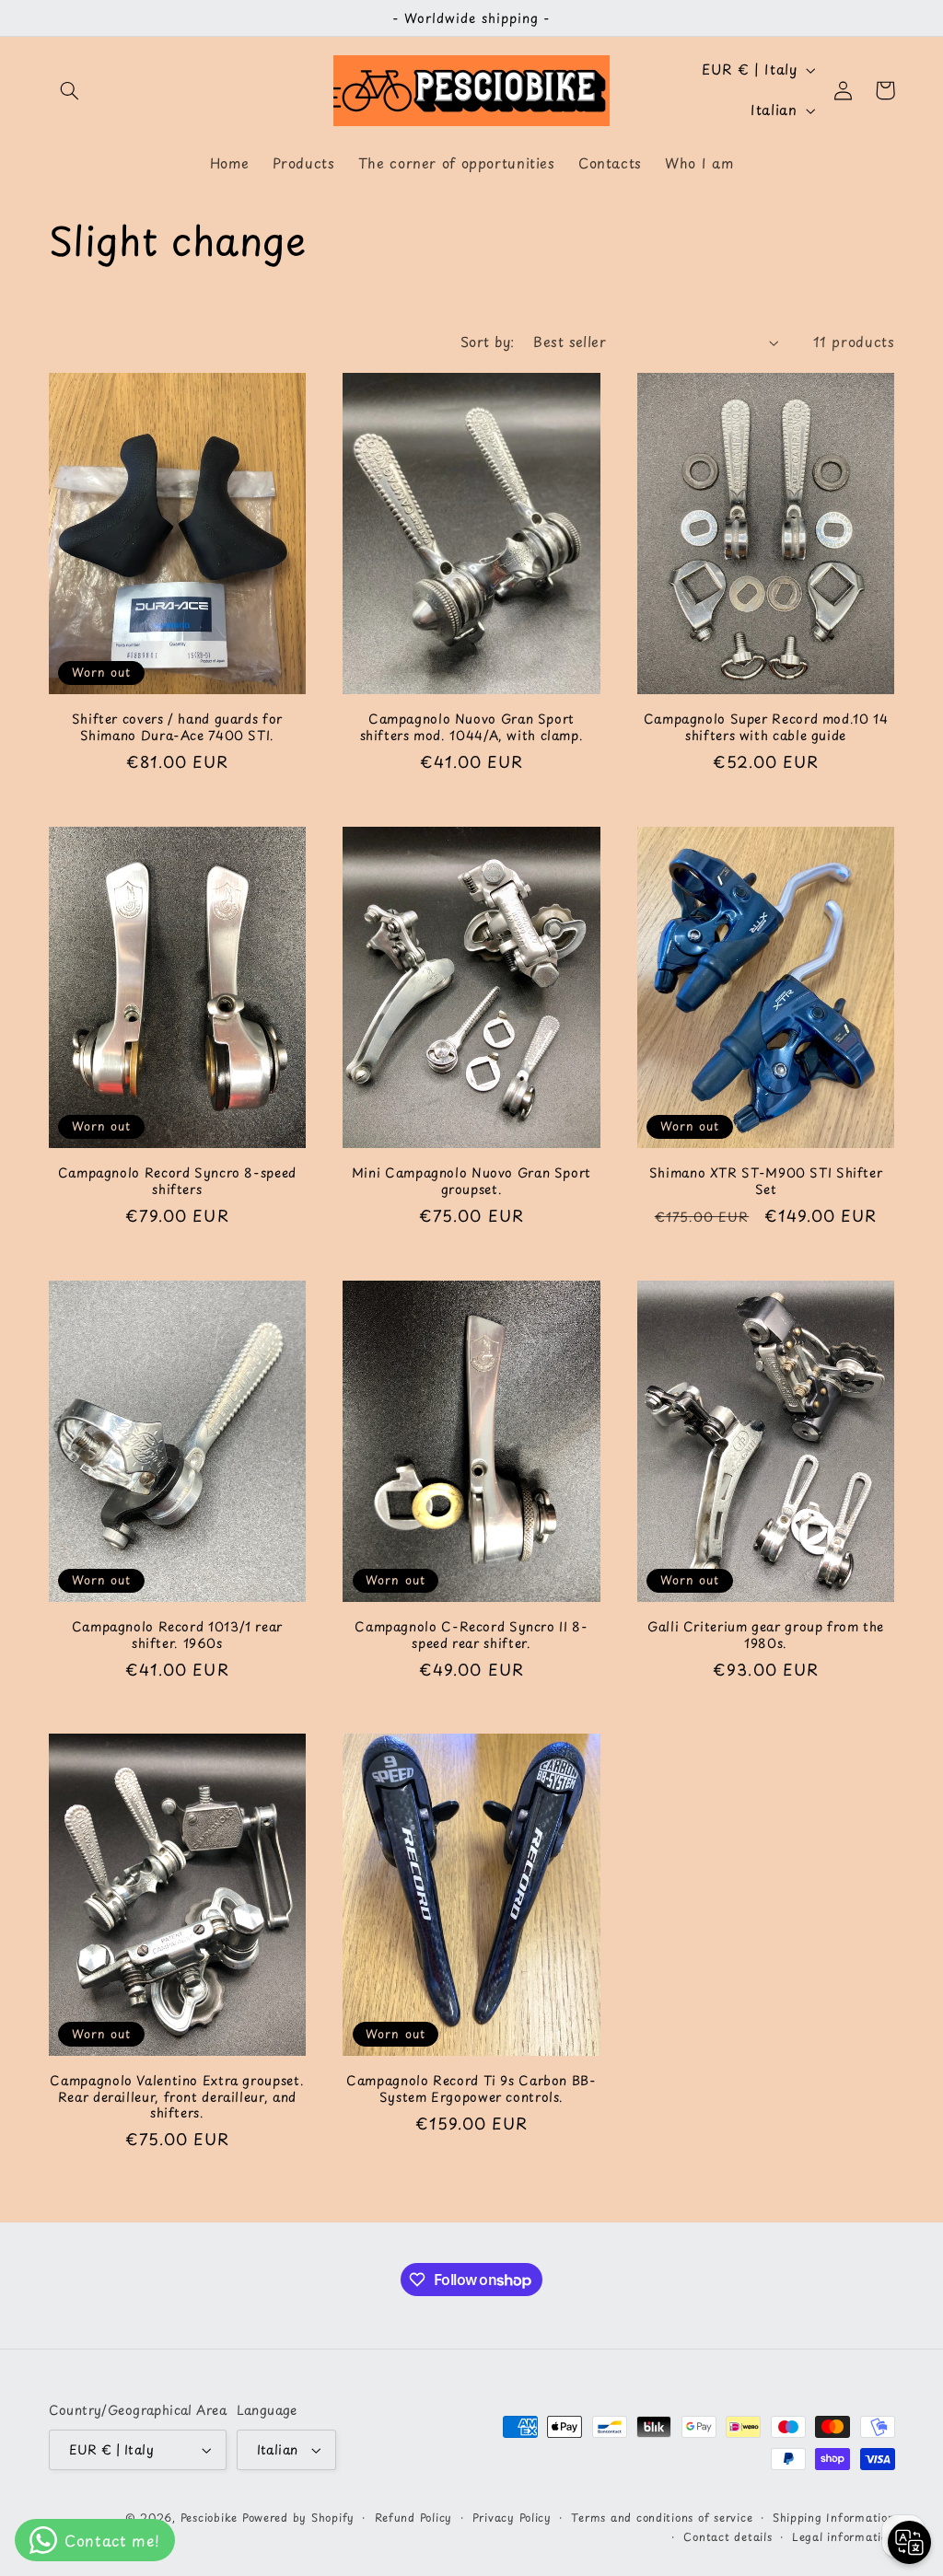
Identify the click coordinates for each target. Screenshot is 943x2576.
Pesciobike (209, 2517)
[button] (70, 90)
